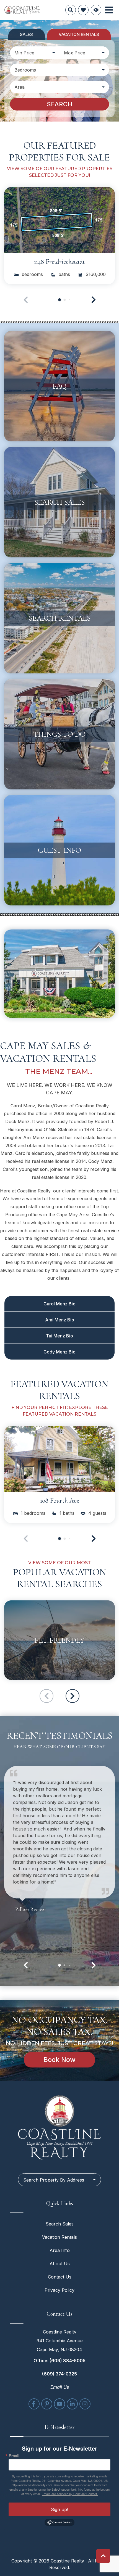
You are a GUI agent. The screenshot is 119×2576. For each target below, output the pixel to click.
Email (14, 2456)
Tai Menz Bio (59, 1336)
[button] (94, 300)
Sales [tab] (26, 34)
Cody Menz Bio (59, 1352)
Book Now (59, 2060)
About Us (60, 2264)
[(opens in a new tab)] (59, 220)
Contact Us (60, 2277)
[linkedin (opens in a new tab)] (72, 2404)
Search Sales (60, 2224)
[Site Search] (71, 10)
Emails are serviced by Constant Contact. (70, 2494)
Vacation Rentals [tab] (79, 34)
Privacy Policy (59, 2290)
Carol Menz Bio (59, 1304)
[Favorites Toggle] (83, 10)
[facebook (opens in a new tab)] (34, 2404)
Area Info (60, 2250)
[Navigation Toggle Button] (109, 10)
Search (59, 104)
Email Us (60, 2387)
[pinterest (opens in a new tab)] (47, 2404)
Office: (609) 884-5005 (59, 2361)
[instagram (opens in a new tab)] (85, 2404)
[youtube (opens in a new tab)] (59, 2404)
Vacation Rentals (59, 2237)
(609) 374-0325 (59, 2374)
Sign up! (59, 2509)
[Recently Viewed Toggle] (96, 10)
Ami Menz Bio (60, 1320)
